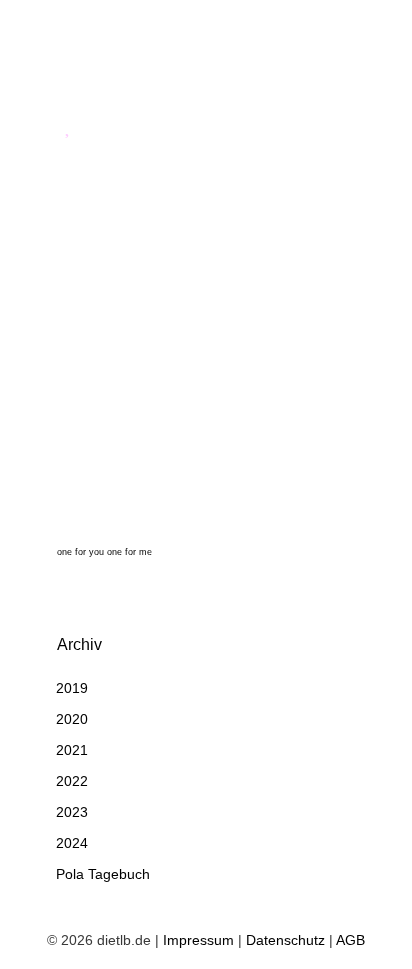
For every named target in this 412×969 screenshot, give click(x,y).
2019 (72, 688)
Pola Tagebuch (103, 874)
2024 (72, 843)
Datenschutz (285, 940)
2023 (72, 812)
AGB (350, 940)
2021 (72, 750)
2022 (72, 781)
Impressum (198, 940)
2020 (72, 719)
